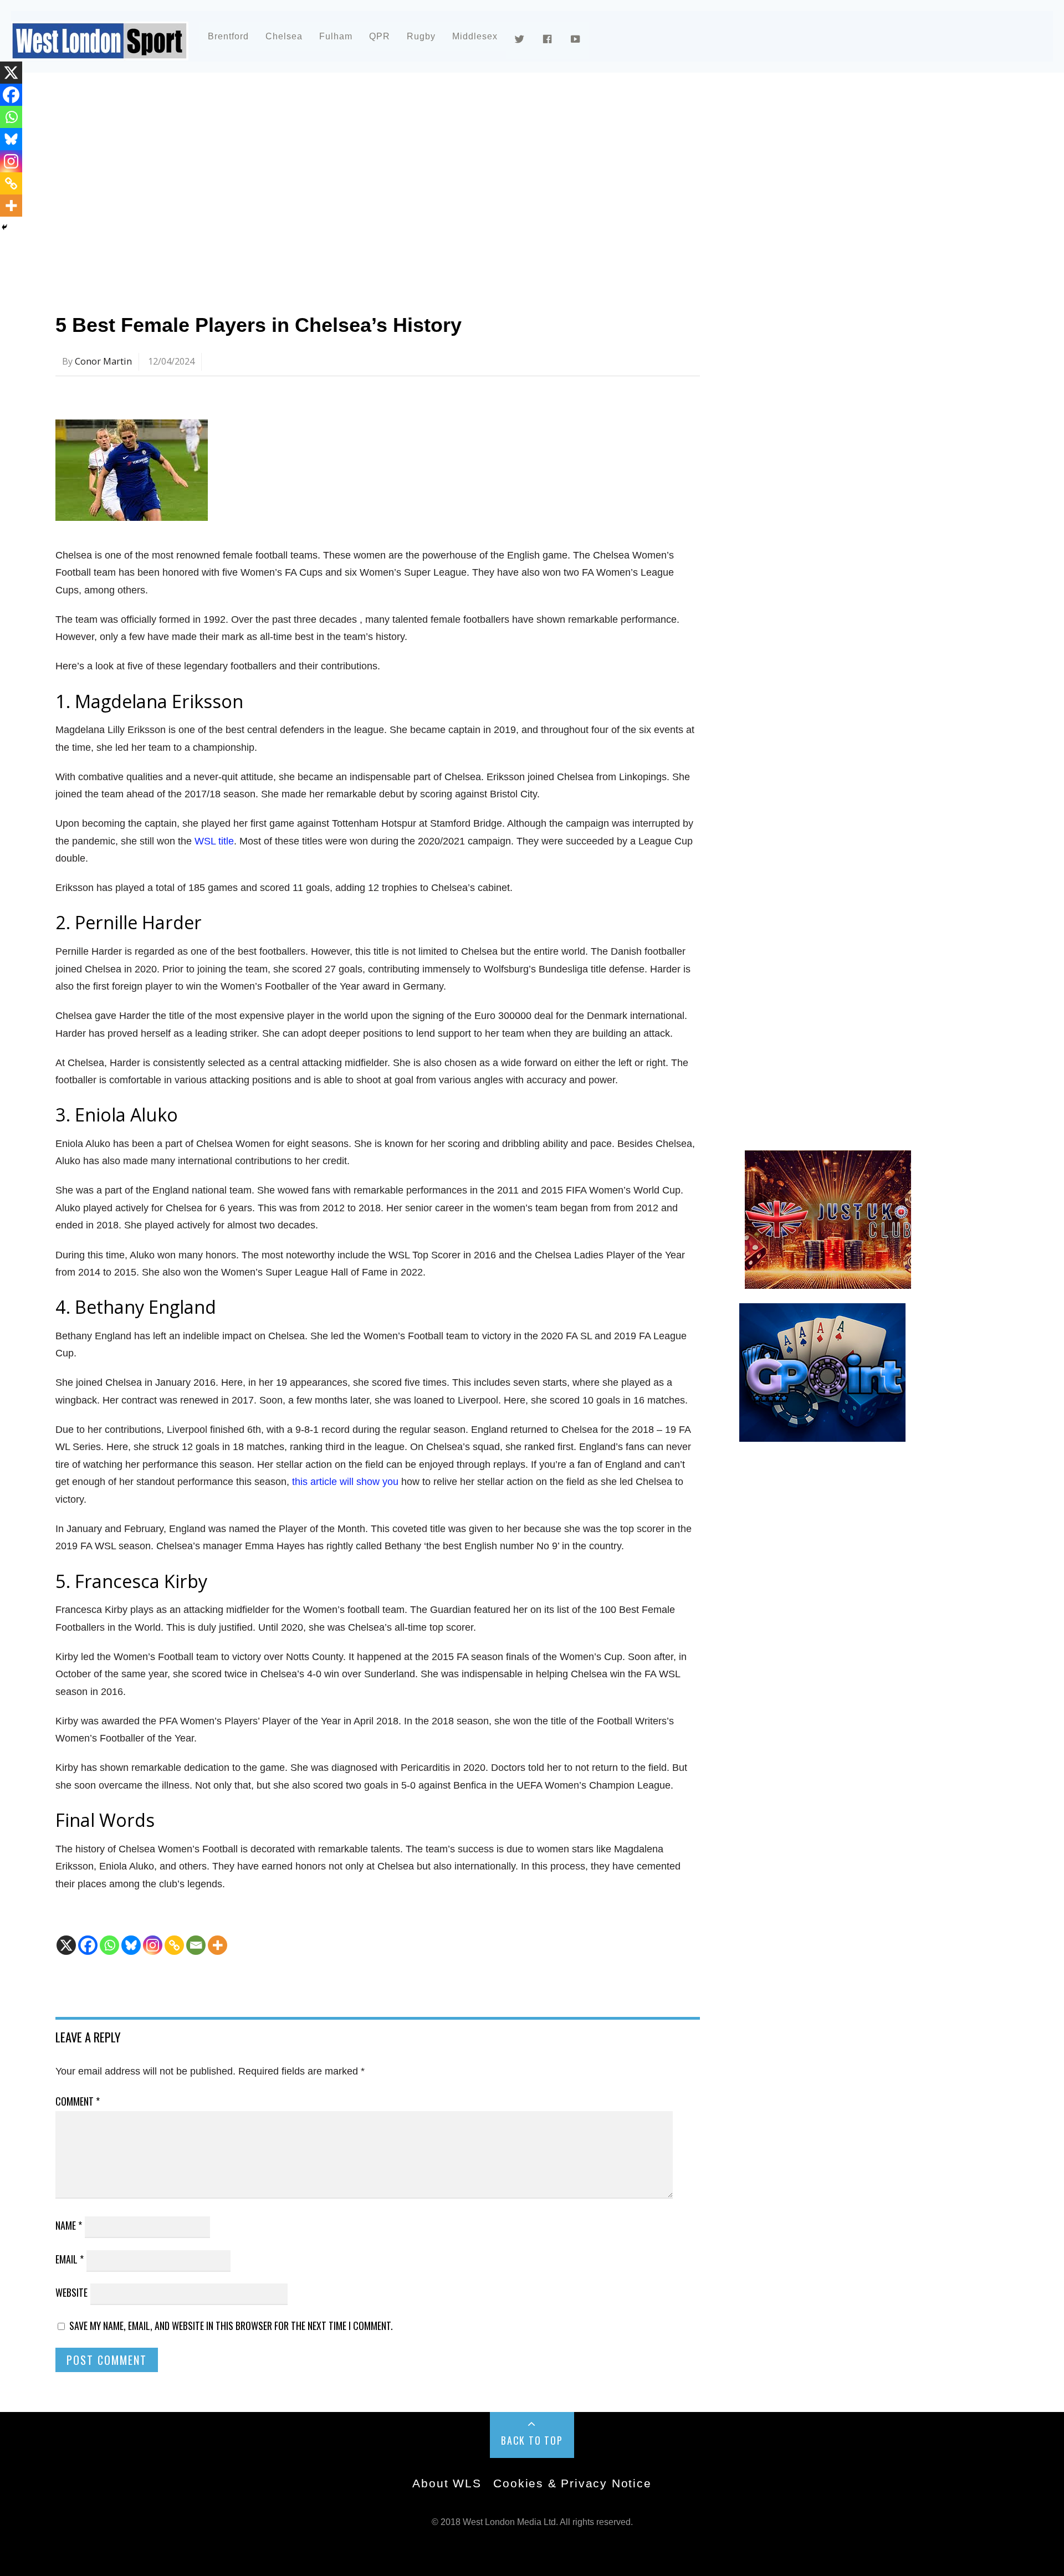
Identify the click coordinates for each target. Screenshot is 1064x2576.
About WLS (447, 2483)
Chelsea (284, 36)
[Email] (196, 1945)
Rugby (421, 36)
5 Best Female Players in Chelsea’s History (259, 325)
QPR (380, 36)
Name (69, 2225)
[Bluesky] (131, 1945)
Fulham (336, 36)
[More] (218, 1945)
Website (71, 2292)
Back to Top (532, 2440)
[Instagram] (153, 1945)
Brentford (228, 36)
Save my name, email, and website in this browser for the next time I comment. (231, 2326)
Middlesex (475, 36)
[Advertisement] (388, 180)
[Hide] (4, 227)
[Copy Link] (174, 1945)
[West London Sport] (100, 51)
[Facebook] (88, 1945)
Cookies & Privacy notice (572, 2483)
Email (70, 2259)
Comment (78, 2101)
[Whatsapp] (109, 1945)
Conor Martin (103, 361)
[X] (66, 1945)
